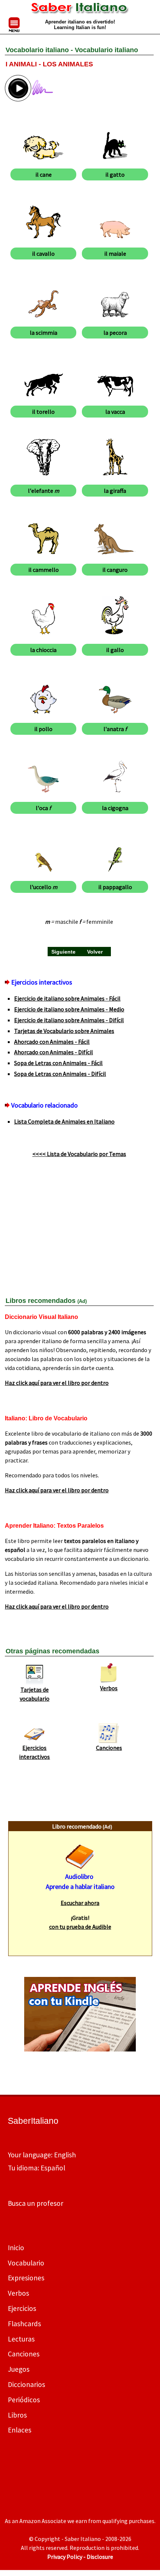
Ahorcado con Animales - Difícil (54, 1052)
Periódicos (24, 2400)
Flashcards (24, 2324)
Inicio (16, 2248)
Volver (95, 952)
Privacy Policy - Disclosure (80, 2557)
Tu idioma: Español (36, 2168)
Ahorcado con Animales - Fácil (52, 1042)
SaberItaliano (33, 2121)
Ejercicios (22, 2308)
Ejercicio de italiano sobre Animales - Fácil (67, 998)
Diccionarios (26, 2384)
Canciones (109, 1748)
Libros (17, 2415)
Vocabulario (26, 2263)
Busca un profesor (36, 2203)
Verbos (109, 1688)
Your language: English (42, 2155)
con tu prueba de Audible (80, 1927)
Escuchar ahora (80, 1903)
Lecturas (21, 2339)
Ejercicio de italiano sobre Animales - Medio (69, 1009)
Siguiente (63, 952)
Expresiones (26, 2278)
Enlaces (20, 2430)
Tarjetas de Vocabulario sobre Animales (64, 1031)
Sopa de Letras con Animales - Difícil (60, 1074)
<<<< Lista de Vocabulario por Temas (79, 1154)
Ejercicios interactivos (34, 1752)
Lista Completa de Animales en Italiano (64, 1121)
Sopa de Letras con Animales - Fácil (58, 1063)
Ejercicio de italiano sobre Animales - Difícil (69, 1020)
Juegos (19, 2369)
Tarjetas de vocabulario (35, 1694)
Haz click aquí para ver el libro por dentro (57, 1383)
